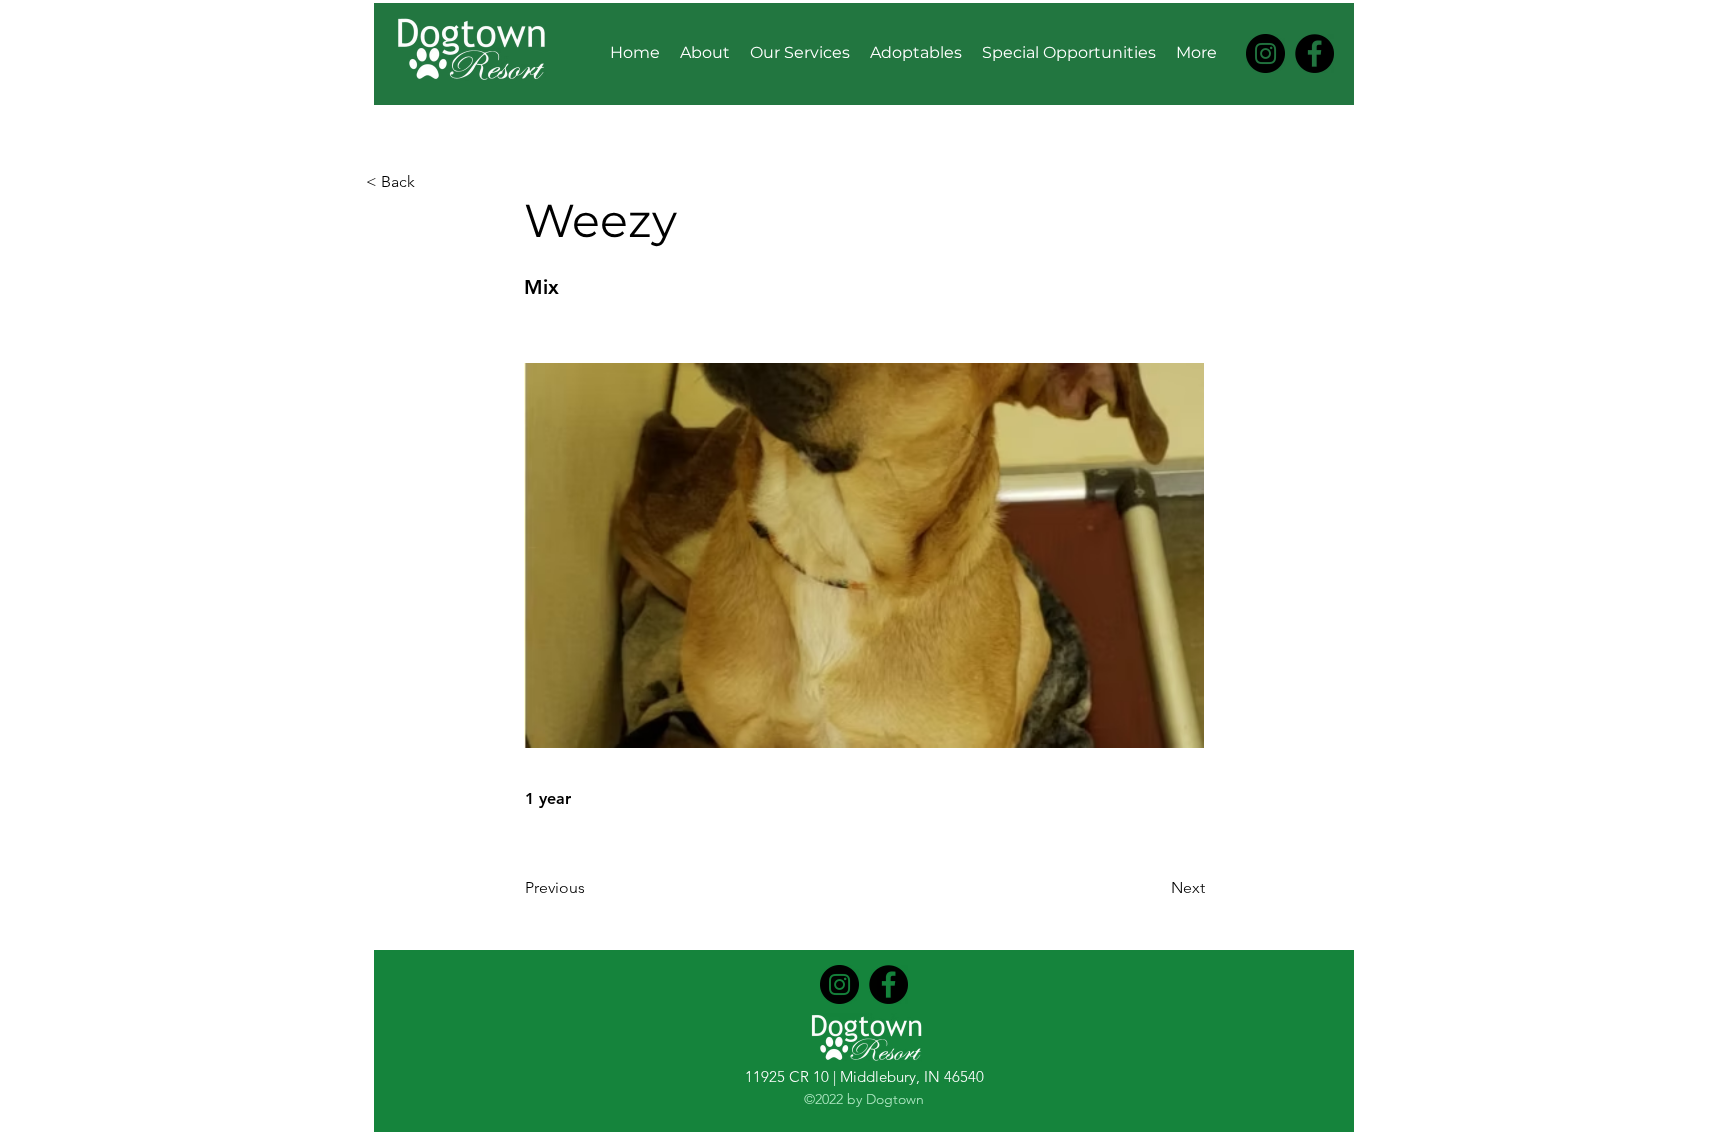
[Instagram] (1265, 53)
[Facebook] (1314, 53)
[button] (432, 182)
